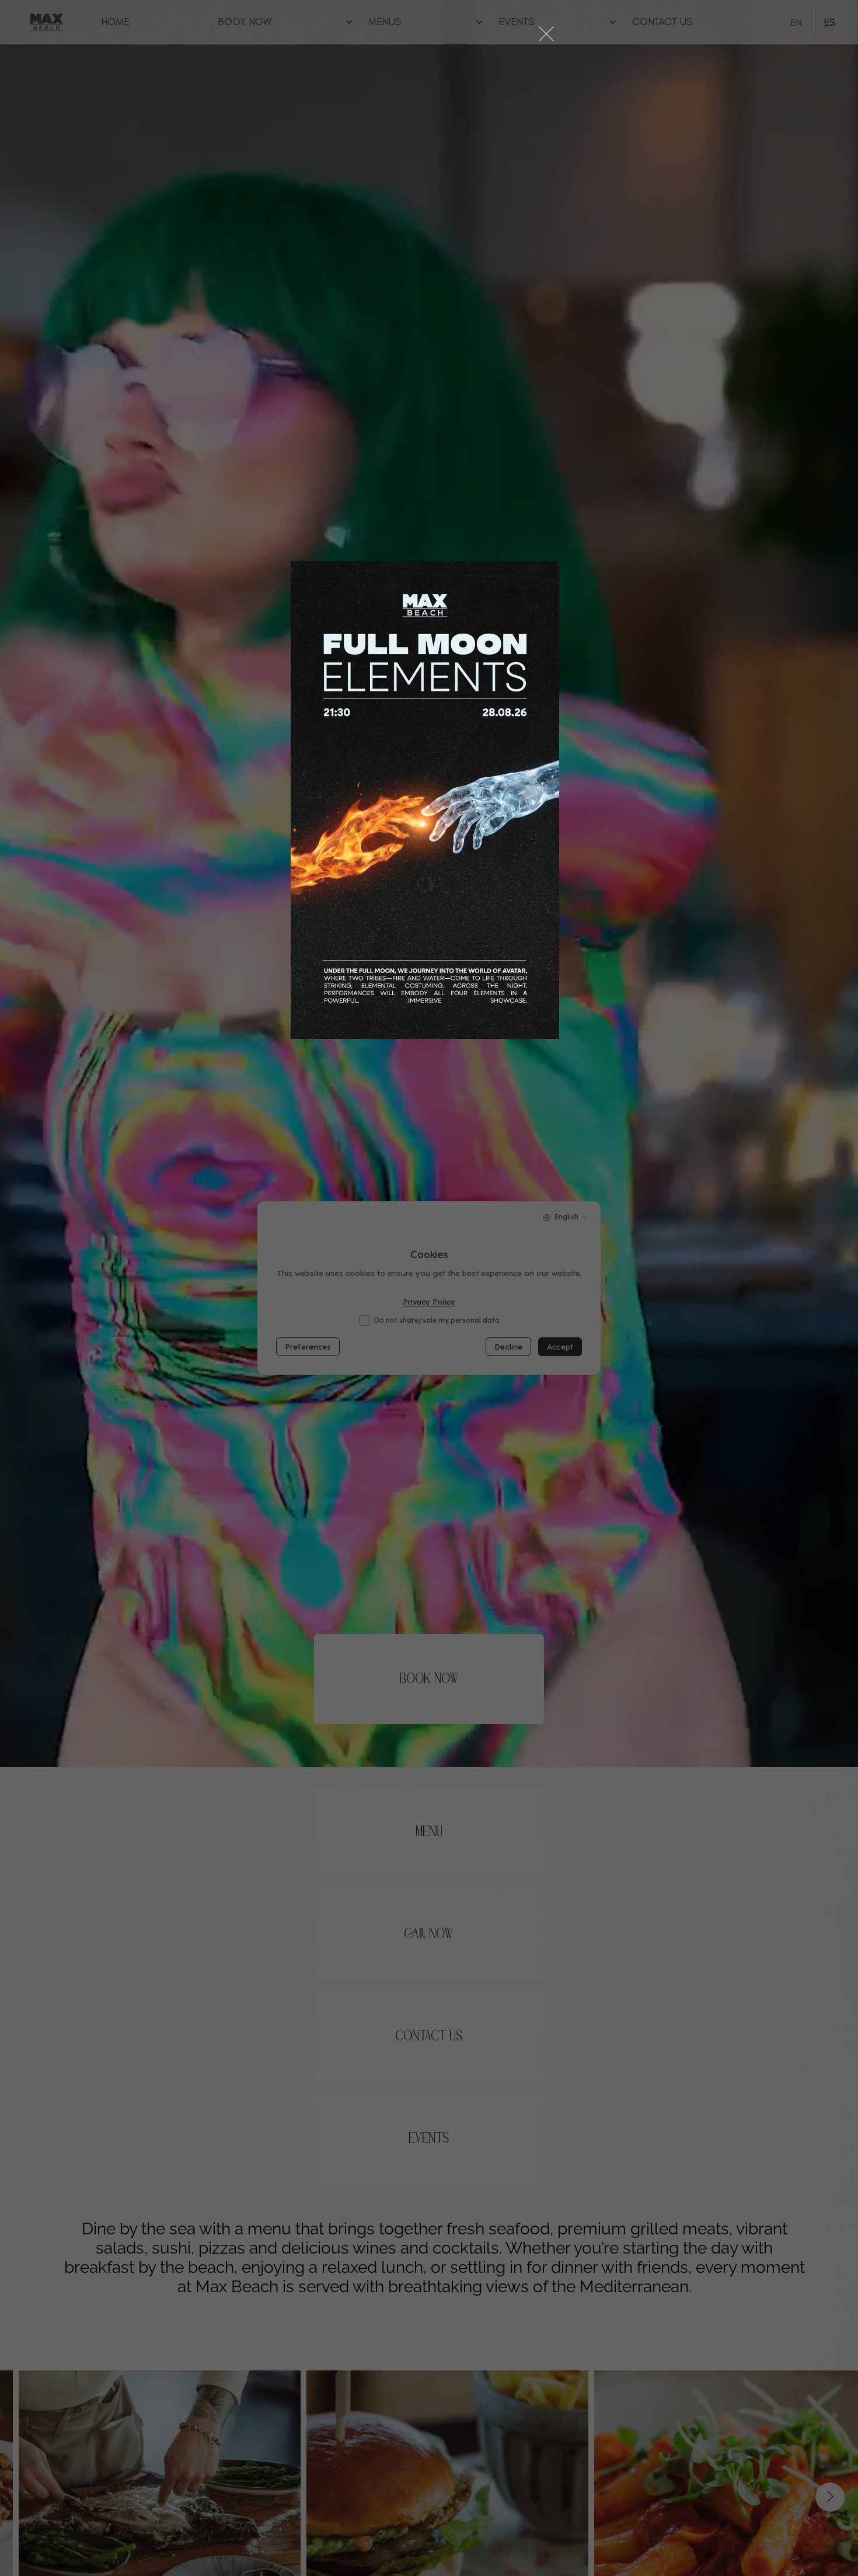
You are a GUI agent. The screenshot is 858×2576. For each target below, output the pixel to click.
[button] (546, 34)
